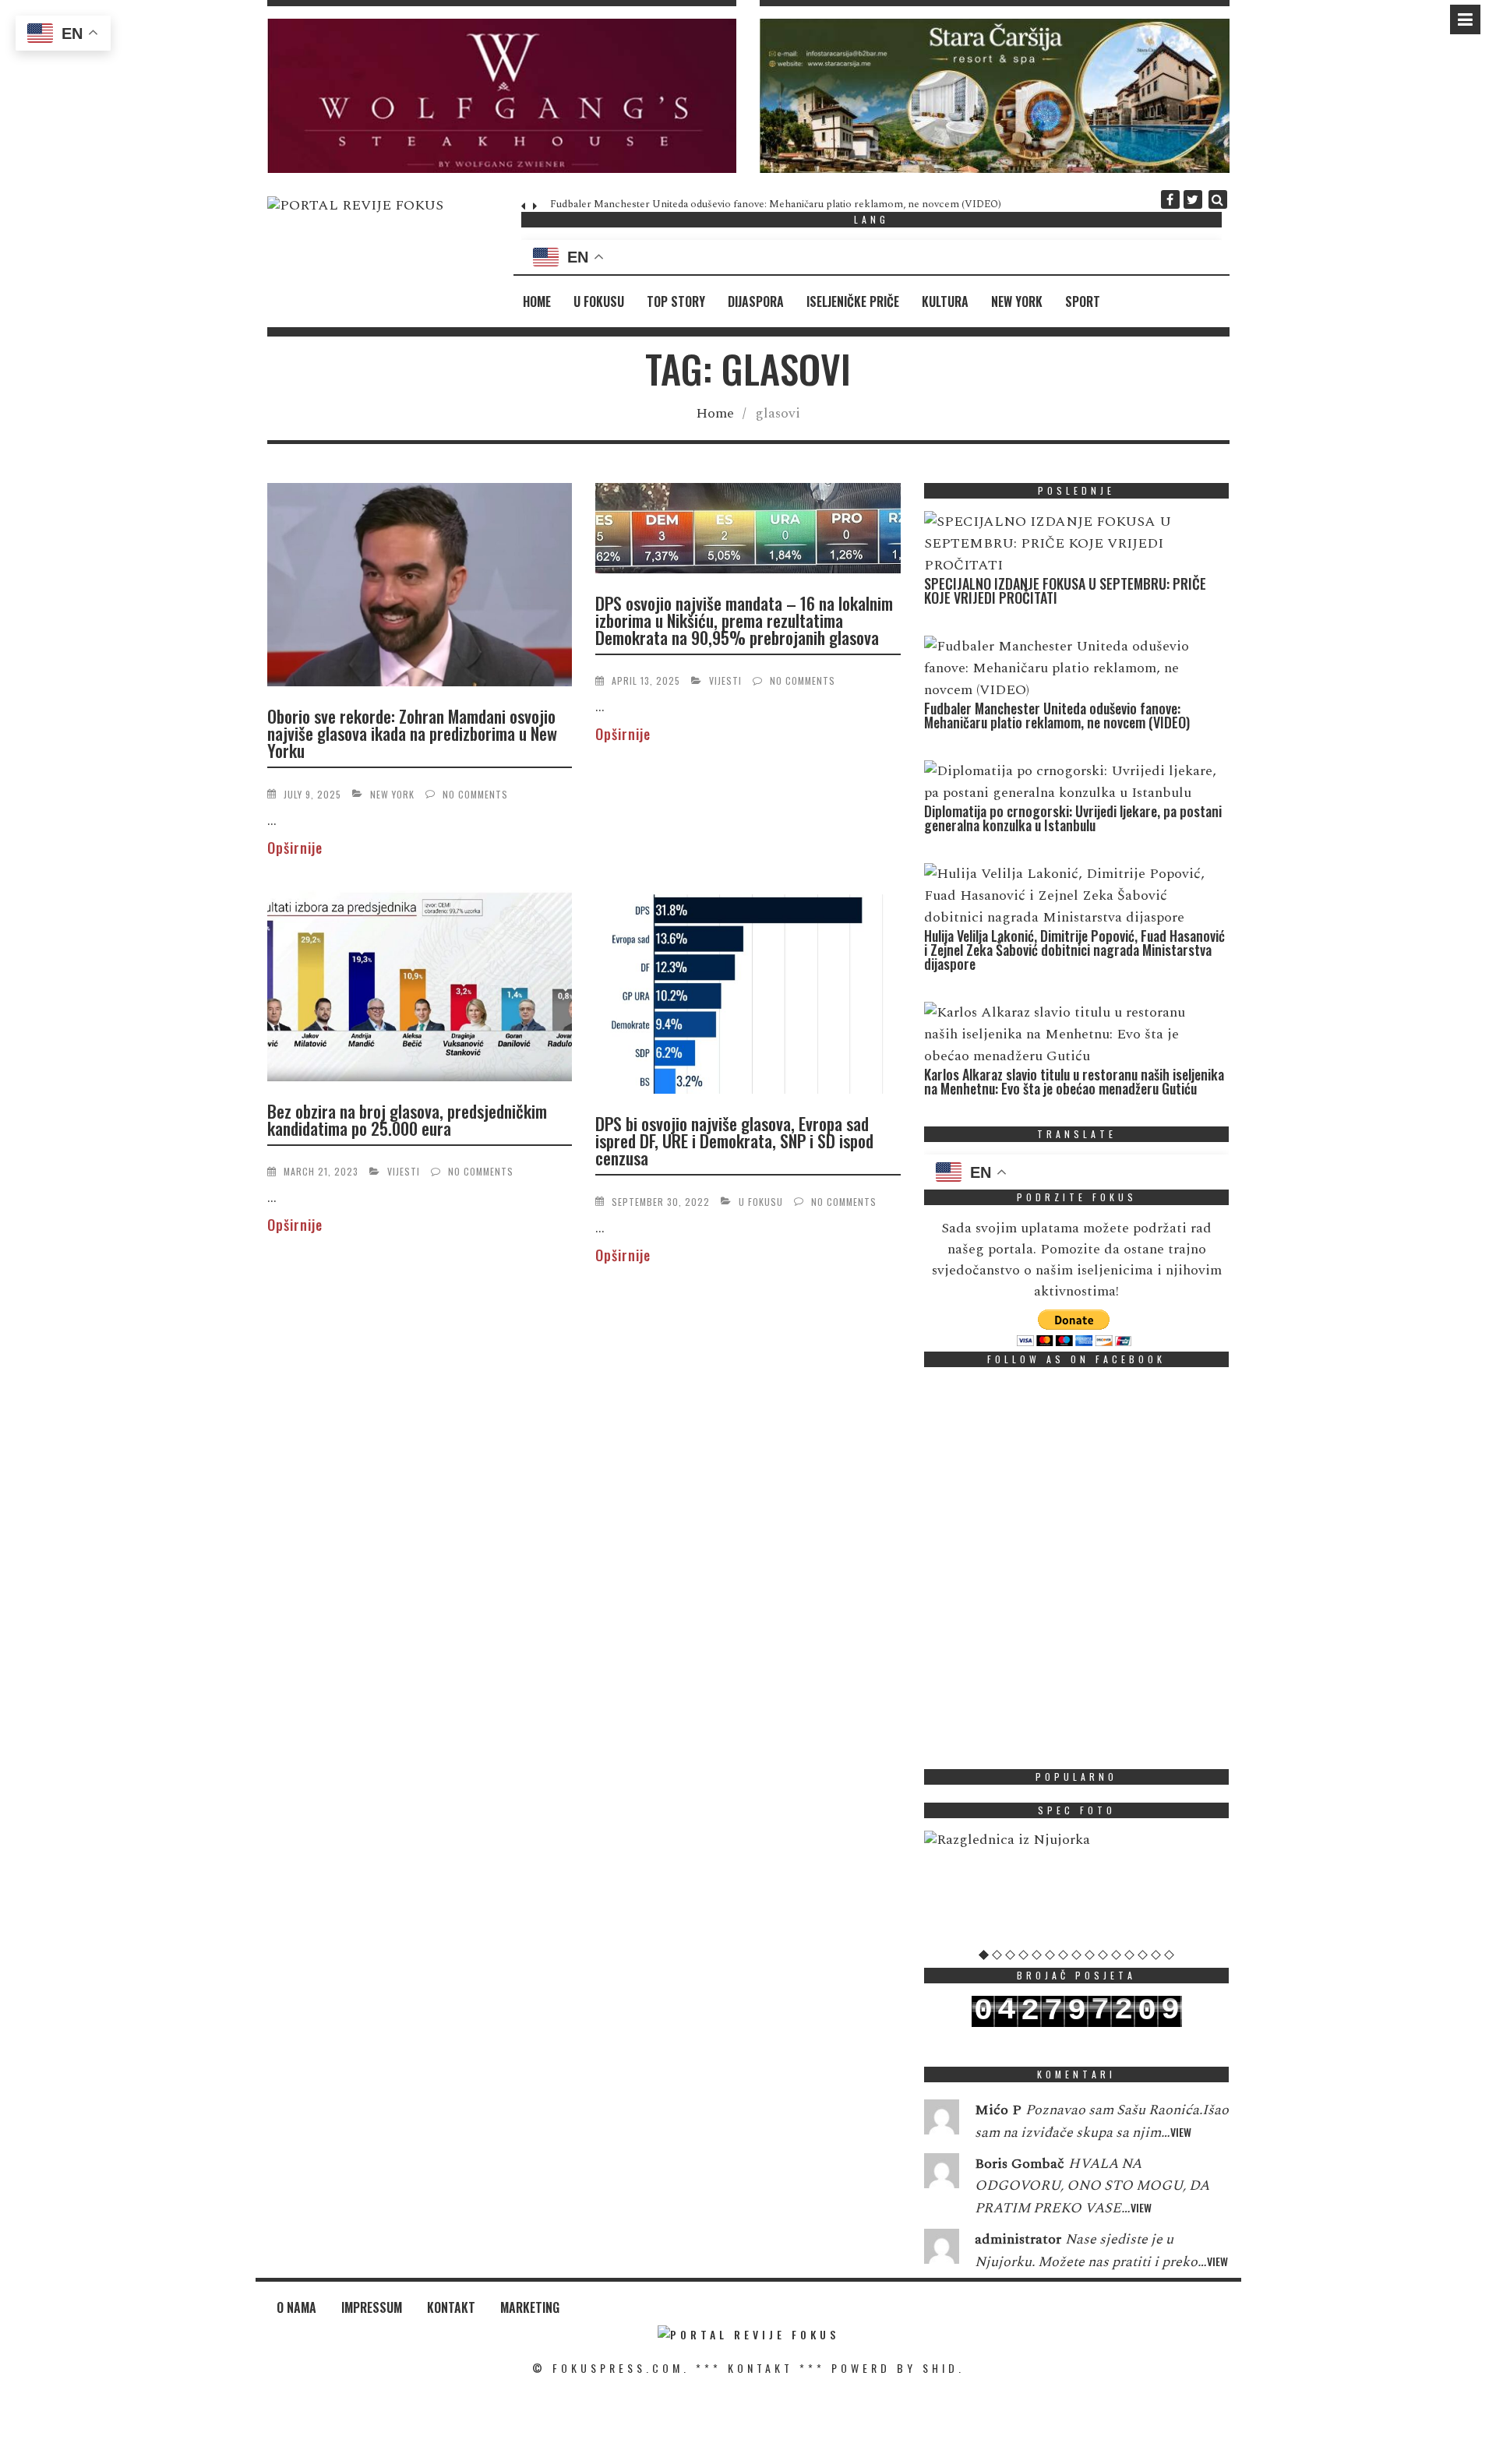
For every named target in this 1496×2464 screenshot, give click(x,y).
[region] (502, 96)
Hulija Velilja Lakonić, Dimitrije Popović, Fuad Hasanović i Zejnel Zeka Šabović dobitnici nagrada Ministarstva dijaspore (1074, 950)
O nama (296, 2307)
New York (1017, 301)
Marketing (530, 2307)
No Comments (475, 794)
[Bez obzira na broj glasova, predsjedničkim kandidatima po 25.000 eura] (420, 989)
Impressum (372, 2307)
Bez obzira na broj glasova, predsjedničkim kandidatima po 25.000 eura (407, 1119)
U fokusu (599, 301)
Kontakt (451, 2307)
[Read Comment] (942, 2120)
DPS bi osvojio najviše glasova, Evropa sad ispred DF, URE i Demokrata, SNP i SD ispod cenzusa (734, 1140)
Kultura (945, 301)
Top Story (676, 301)
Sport (1083, 301)
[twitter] (1193, 199)
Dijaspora (756, 301)
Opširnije (295, 848)
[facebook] (1170, 199)
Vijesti (725, 680)
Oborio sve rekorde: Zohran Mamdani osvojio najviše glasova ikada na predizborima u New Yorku (412, 733)
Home (537, 301)
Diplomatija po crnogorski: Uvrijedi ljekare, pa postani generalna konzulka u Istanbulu (1073, 818)
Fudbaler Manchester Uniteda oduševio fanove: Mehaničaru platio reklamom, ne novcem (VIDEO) (770, 204)
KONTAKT (760, 2368)
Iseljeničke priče (853, 301)
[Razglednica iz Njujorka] (1077, 1840)
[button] (502, 96)
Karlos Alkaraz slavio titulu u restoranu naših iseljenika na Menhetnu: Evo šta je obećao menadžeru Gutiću (1074, 1081)
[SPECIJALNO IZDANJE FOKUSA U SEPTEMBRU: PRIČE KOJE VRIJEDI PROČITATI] (1073, 544)
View (1181, 2132)
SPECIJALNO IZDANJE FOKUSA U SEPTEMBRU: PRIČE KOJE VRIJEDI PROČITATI (1065, 590)
